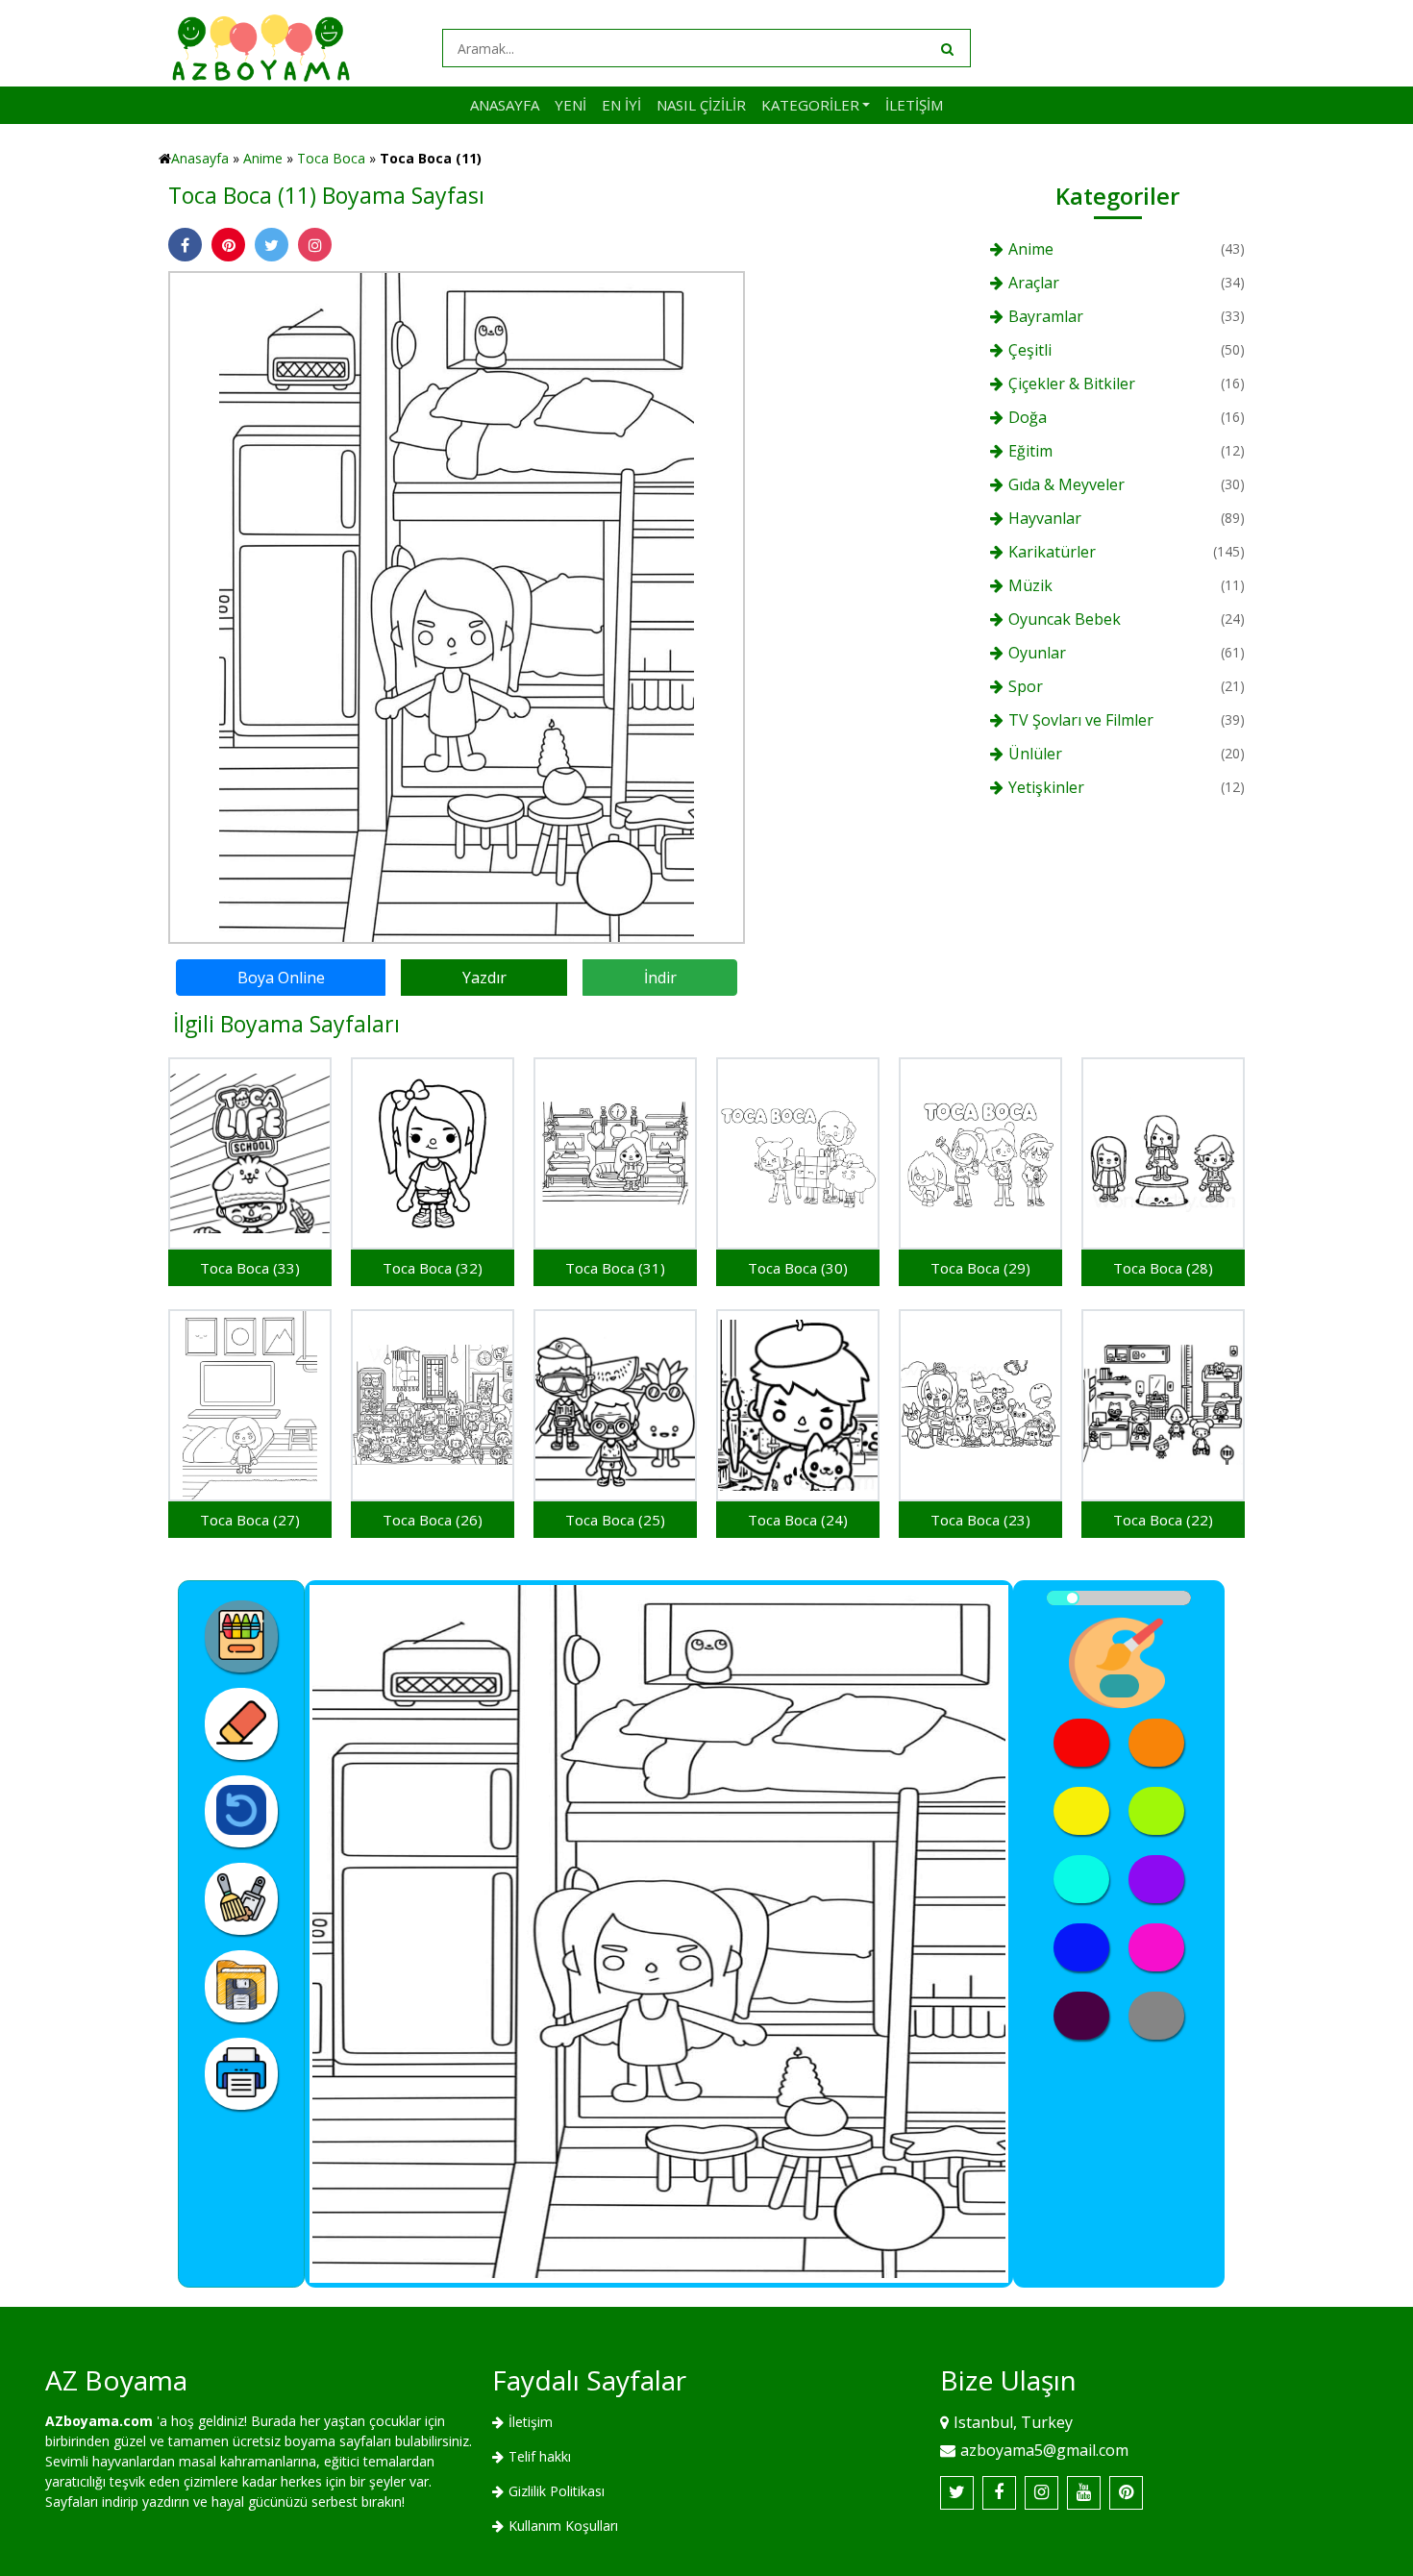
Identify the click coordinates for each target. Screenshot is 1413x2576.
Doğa (1028, 417)
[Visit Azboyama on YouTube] (1084, 2493)
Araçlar (1034, 283)
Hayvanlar (1045, 518)
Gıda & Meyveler (1066, 484)
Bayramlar (1046, 316)
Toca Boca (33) (250, 1268)
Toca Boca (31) (615, 1268)
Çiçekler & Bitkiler (1072, 384)
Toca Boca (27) (250, 1520)
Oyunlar (1037, 653)
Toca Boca (331, 158)
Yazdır (484, 978)
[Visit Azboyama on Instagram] (1041, 2493)
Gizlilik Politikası (557, 2491)
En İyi (621, 105)
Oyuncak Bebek (1065, 619)
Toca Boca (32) (433, 1268)
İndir (660, 978)
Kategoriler (810, 105)
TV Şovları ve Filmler (1081, 720)
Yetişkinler (1046, 787)
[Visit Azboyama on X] (957, 2493)
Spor (1026, 686)
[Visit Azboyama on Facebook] (999, 2493)
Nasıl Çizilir (701, 105)
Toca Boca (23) (980, 1520)
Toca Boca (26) (433, 1520)
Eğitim (1030, 451)
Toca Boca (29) (980, 1268)
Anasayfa (505, 105)
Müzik (1030, 585)
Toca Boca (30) (798, 1268)
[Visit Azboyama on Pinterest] (1126, 2493)
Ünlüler (1035, 754)
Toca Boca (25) (615, 1520)
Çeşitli (1030, 350)
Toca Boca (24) (798, 1520)
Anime (263, 158)
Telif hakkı (540, 2456)
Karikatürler (1052, 552)
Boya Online (281, 978)
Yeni (570, 105)
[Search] (946, 48)
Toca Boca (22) (1163, 1520)
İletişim (914, 105)
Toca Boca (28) (1163, 1268)
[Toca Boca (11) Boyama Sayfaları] (457, 606)
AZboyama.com (99, 2421)
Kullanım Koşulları (563, 2526)
